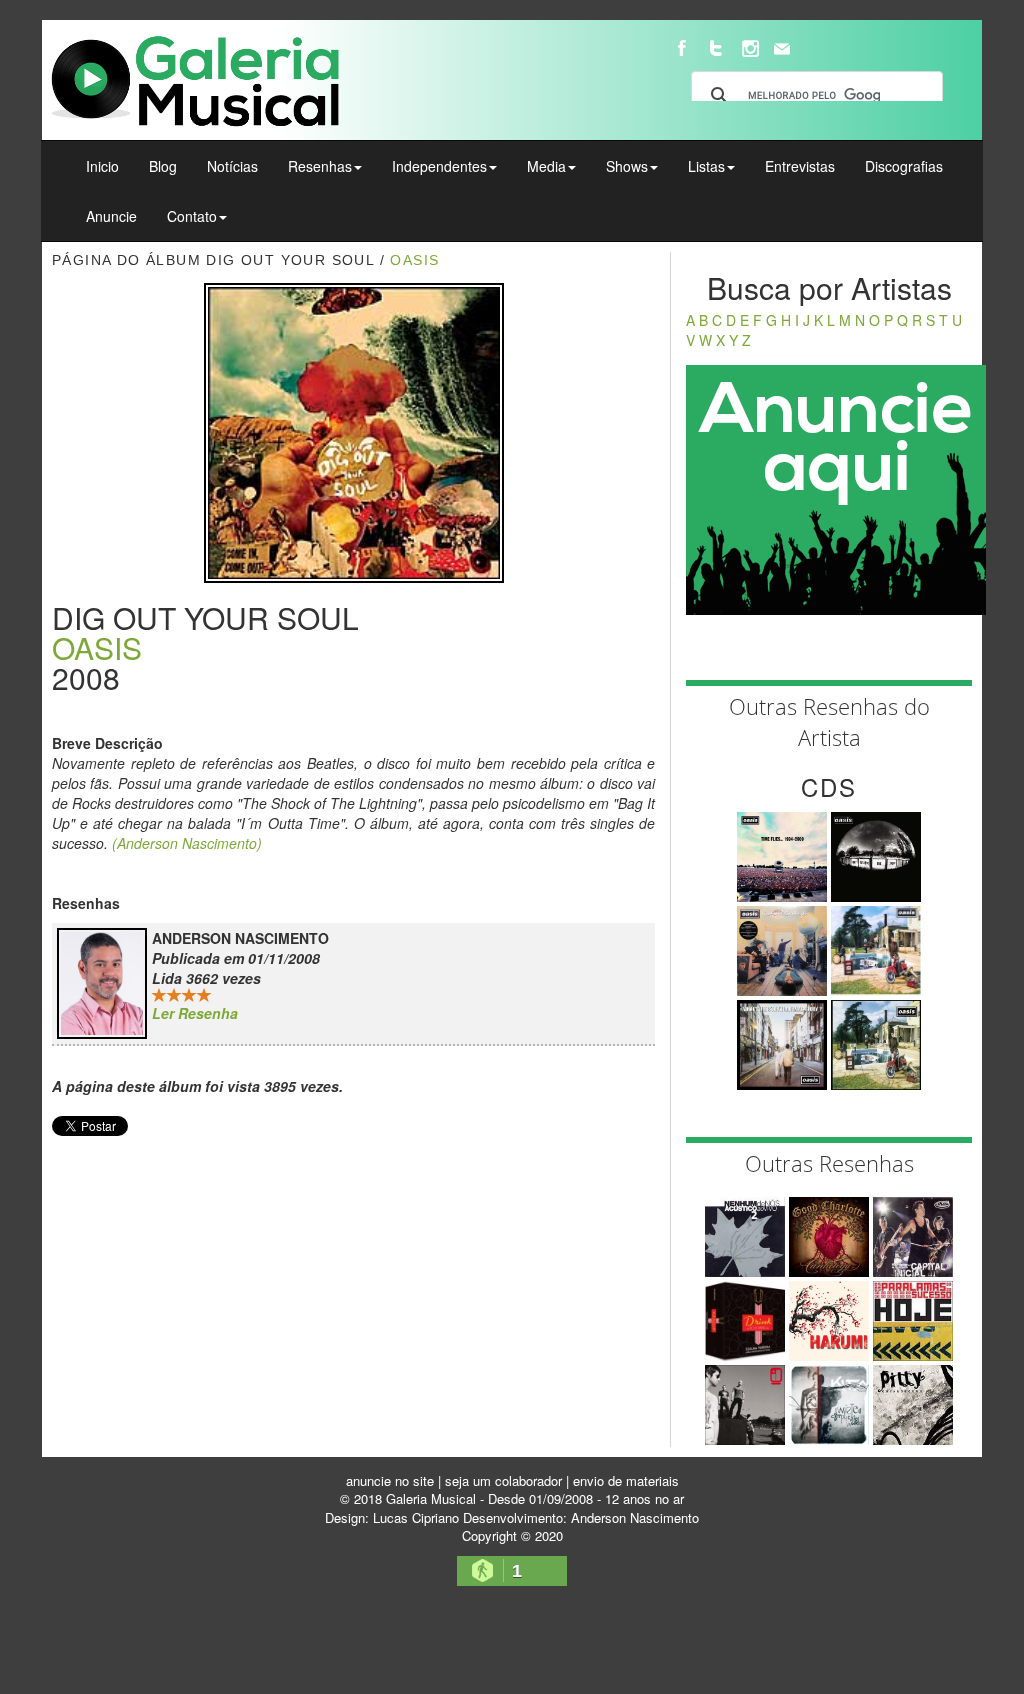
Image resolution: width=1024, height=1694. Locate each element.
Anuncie (111, 216)
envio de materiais (626, 1480)
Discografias (904, 166)
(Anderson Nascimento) (187, 843)
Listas (706, 166)
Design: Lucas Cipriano (392, 1517)
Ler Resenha (195, 1013)
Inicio (102, 166)
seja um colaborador (503, 1480)
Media (546, 166)
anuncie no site (390, 1480)
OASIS (97, 647)
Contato (192, 216)
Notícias (232, 166)
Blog (163, 166)
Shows (627, 166)
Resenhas (320, 166)
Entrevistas (800, 166)
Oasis (414, 260)
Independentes (439, 166)
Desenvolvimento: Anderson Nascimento (581, 1517)
